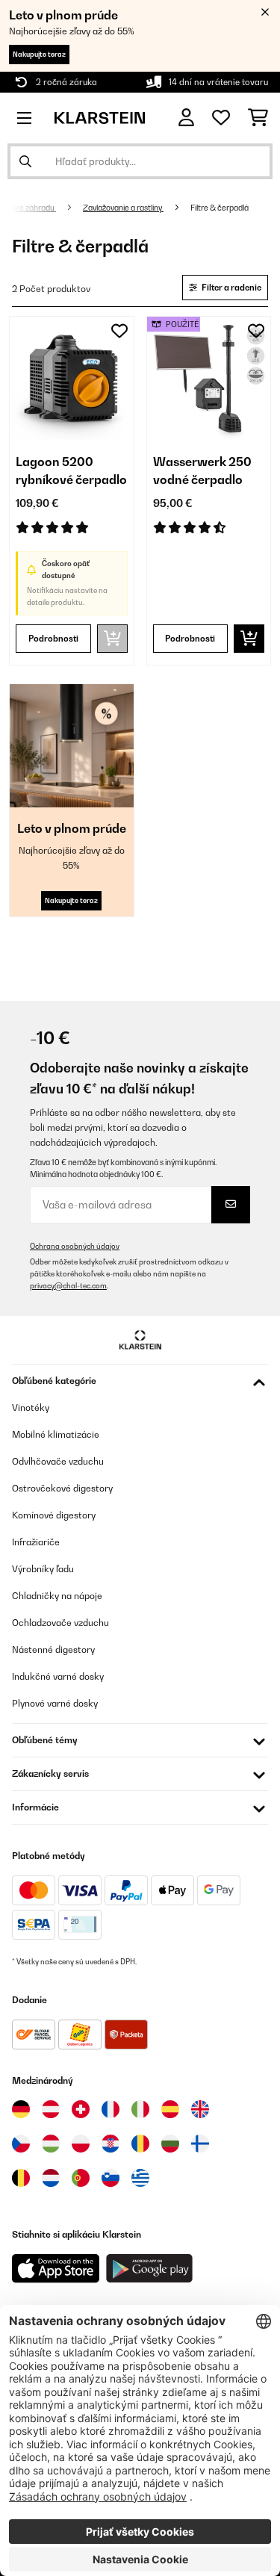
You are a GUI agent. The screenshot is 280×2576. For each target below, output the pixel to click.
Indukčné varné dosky (58, 1676)
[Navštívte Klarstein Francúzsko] (111, 2109)
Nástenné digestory (53, 1649)
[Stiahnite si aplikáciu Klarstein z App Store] (56, 2269)
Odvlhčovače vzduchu (58, 1461)
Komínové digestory (54, 1515)
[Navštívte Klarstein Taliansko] (140, 2109)
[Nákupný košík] (258, 118)
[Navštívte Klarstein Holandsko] (51, 2178)
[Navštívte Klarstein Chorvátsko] (111, 2144)
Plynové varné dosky (55, 1703)
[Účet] (186, 118)
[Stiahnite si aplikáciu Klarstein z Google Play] (150, 2269)
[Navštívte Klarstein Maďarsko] (51, 2144)
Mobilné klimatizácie (56, 1434)
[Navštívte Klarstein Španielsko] (170, 2109)
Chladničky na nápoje (57, 1596)
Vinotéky (31, 1408)
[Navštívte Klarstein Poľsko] (81, 2144)
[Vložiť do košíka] (249, 639)
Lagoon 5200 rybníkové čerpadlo (71, 471)
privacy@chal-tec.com (68, 1286)
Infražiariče (36, 1542)
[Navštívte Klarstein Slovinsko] (111, 2178)
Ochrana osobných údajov (75, 1246)
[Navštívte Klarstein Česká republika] (21, 2144)
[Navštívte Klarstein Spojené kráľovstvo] (200, 2109)
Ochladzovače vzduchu (60, 1623)
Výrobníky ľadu (43, 1569)
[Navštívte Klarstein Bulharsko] (170, 2144)
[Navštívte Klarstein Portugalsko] (81, 2178)
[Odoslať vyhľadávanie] (25, 161)
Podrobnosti (53, 639)
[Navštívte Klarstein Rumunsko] (140, 2144)
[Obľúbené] (221, 118)
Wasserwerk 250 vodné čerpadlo (202, 471)
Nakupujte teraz (39, 54)
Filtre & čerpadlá (220, 208)
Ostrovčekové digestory (62, 1488)
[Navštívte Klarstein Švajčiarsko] (81, 2109)
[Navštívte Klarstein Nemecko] (21, 2109)
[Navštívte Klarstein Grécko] (140, 2179)
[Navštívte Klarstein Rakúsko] (51, 2109)
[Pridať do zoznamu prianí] (119, 331)
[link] (72, 379)
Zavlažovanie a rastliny (123, 208)
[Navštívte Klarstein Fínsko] (200, 2144)
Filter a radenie (231, 288)
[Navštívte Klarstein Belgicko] (21, 2178)
